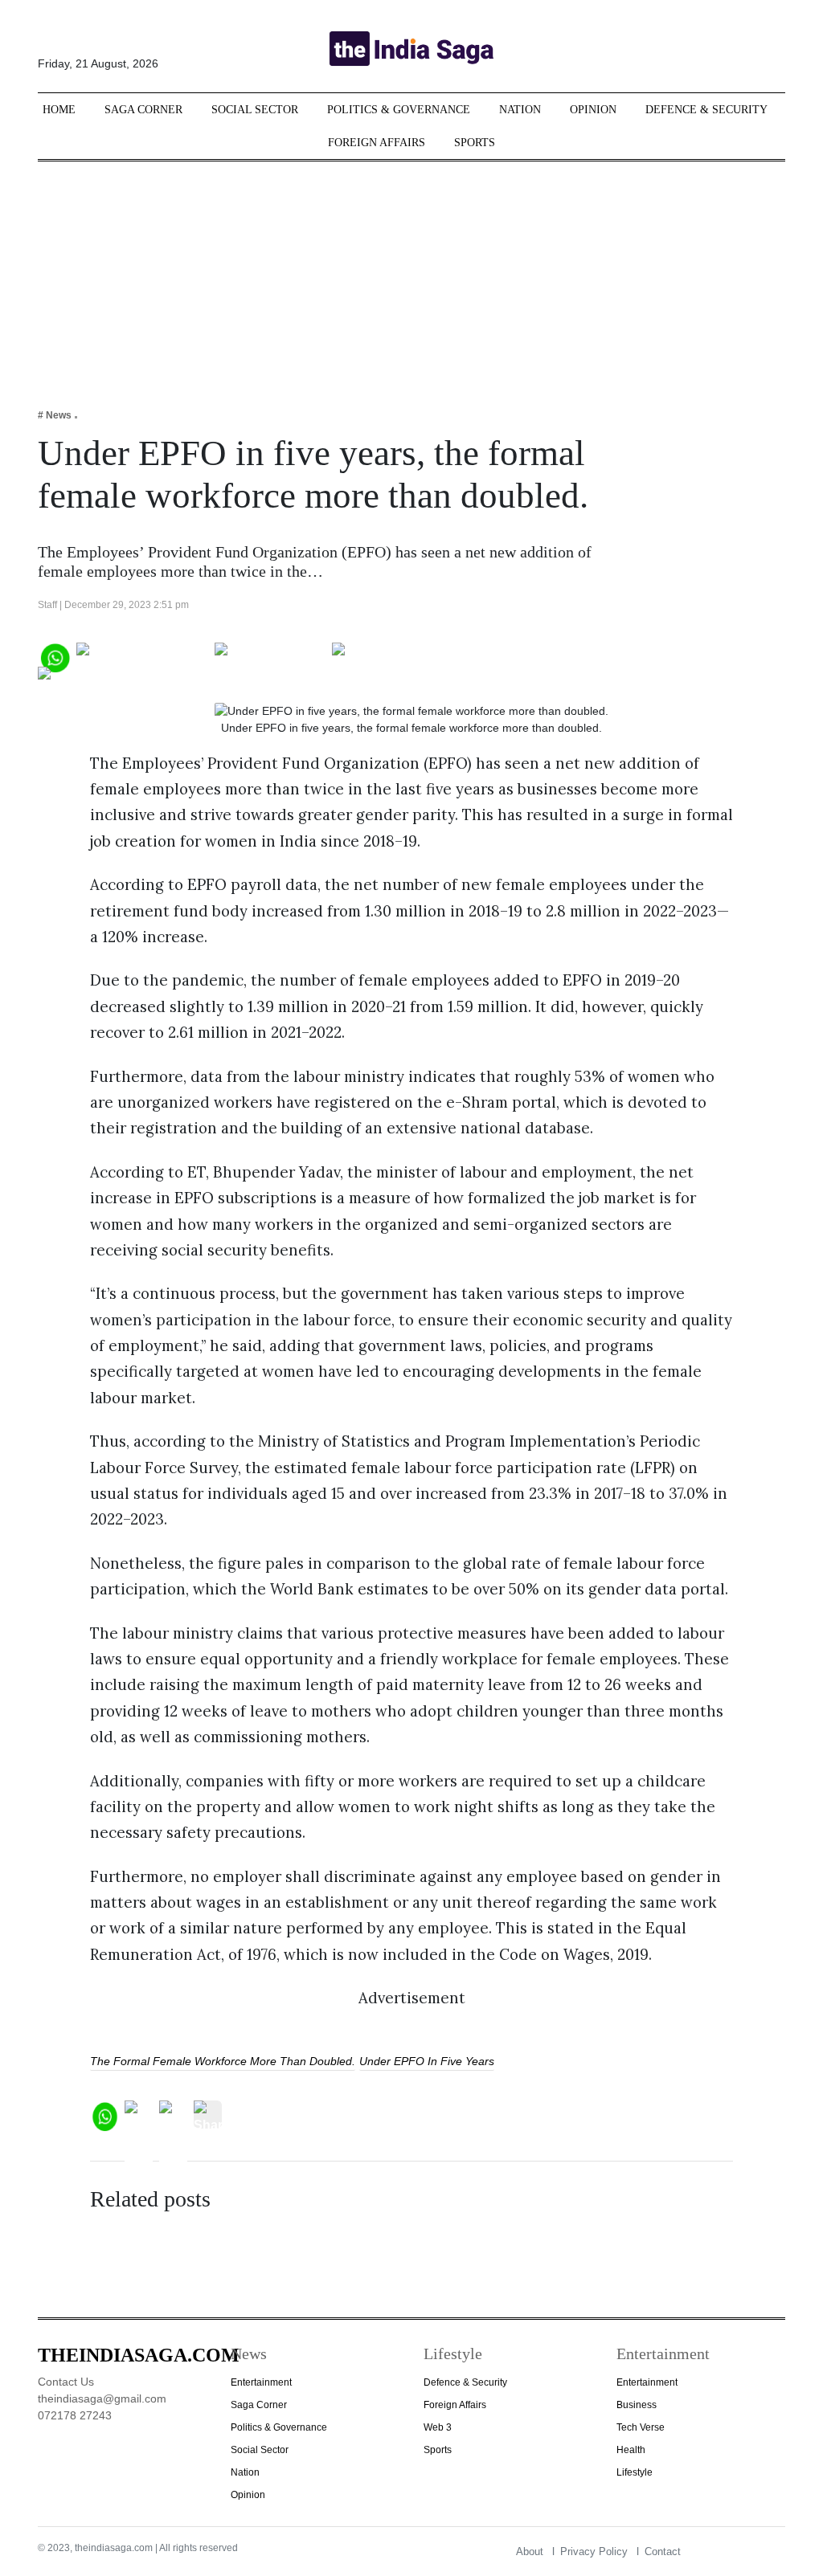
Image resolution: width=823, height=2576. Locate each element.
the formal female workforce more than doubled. (223, 2061)
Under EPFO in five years (427, 2061)
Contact (663, 2552)
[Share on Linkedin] (100, 680)
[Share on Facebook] (143, 656)
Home (59, 110)
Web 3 (438, 2427)
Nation (520, 110)
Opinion (593, 110)
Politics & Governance (399, 110)
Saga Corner (143, 110)
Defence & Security (706, 110)
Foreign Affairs (377, 143)
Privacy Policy (594, 2552)
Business (637, 2405)
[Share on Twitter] (270, 656)
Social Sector (255, 110)
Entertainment (261, 2382)
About (530, 2552)
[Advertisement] (411, 274)
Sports (475, 143)
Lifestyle (635, 2472)
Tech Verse (641, 2427)
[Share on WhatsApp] (54, 656)
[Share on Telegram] (396, 656)
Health (631, 2450)
